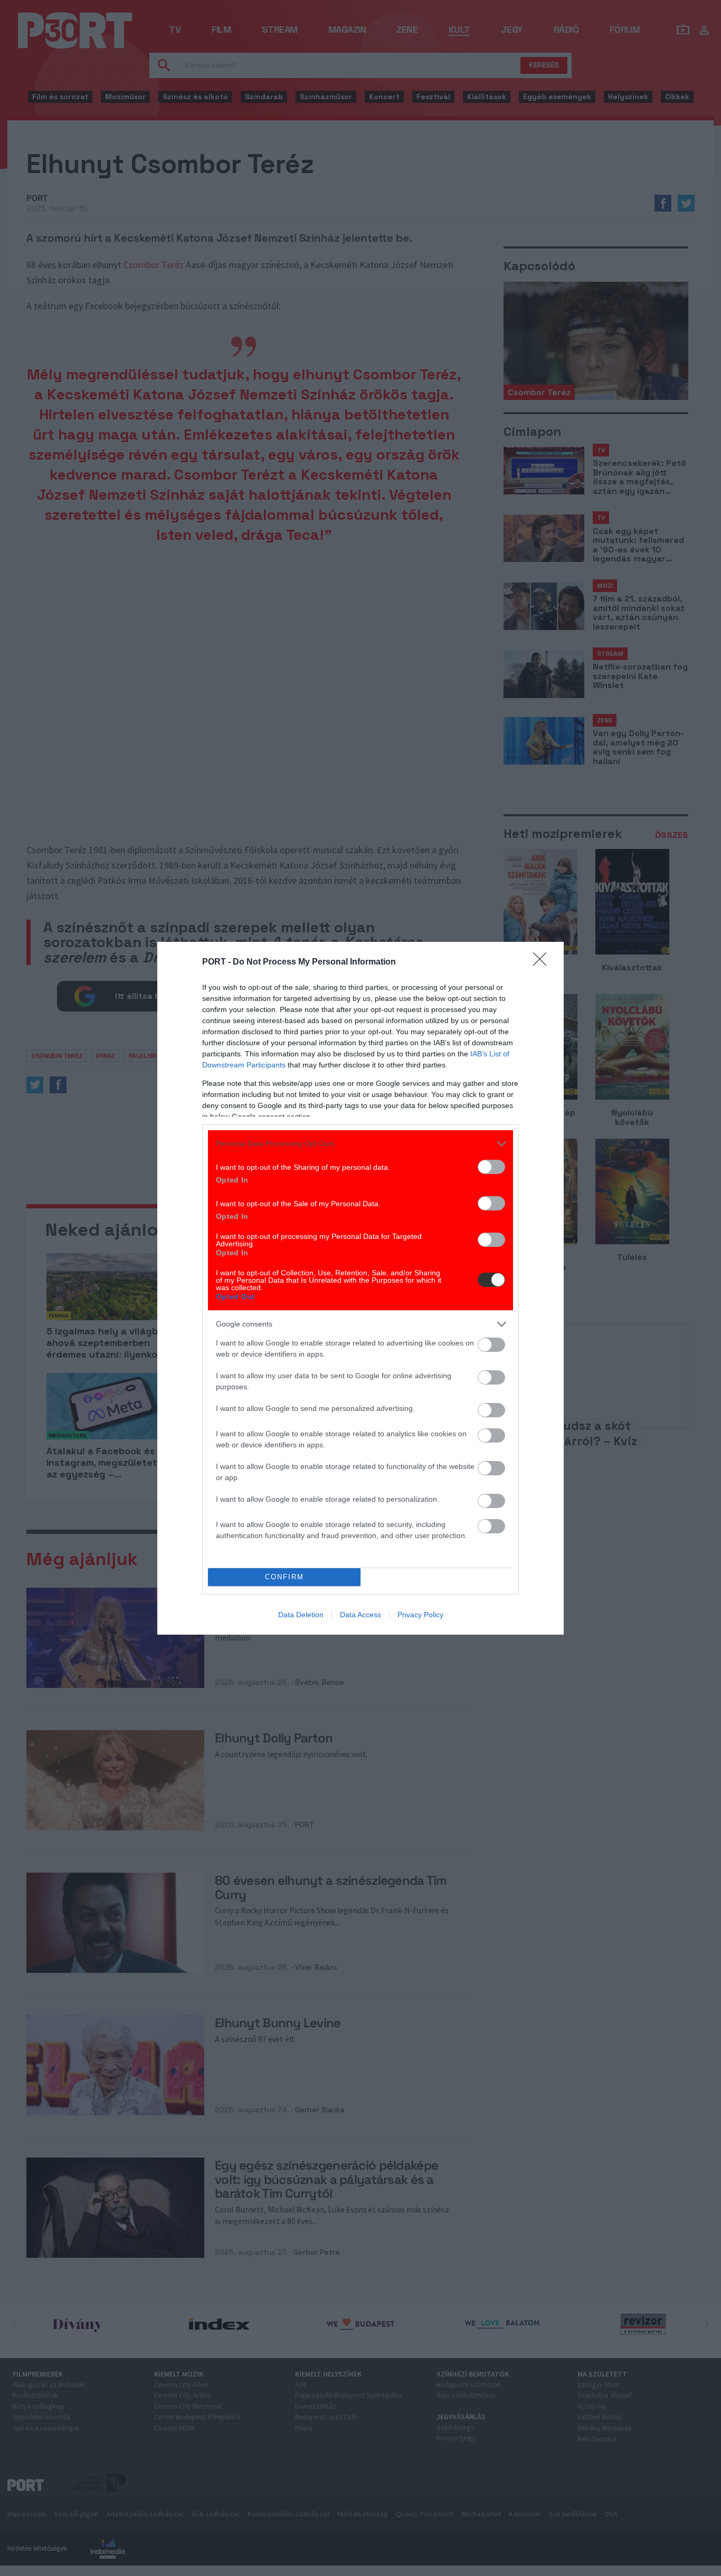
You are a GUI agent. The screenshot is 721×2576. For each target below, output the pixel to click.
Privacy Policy (420, 1615)
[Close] (543, 962)
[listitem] (360, 1144)
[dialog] (360, 1288)
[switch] (491, 1167)
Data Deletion (301, 1615)
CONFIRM (284, 1577)
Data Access (360, 1615)
